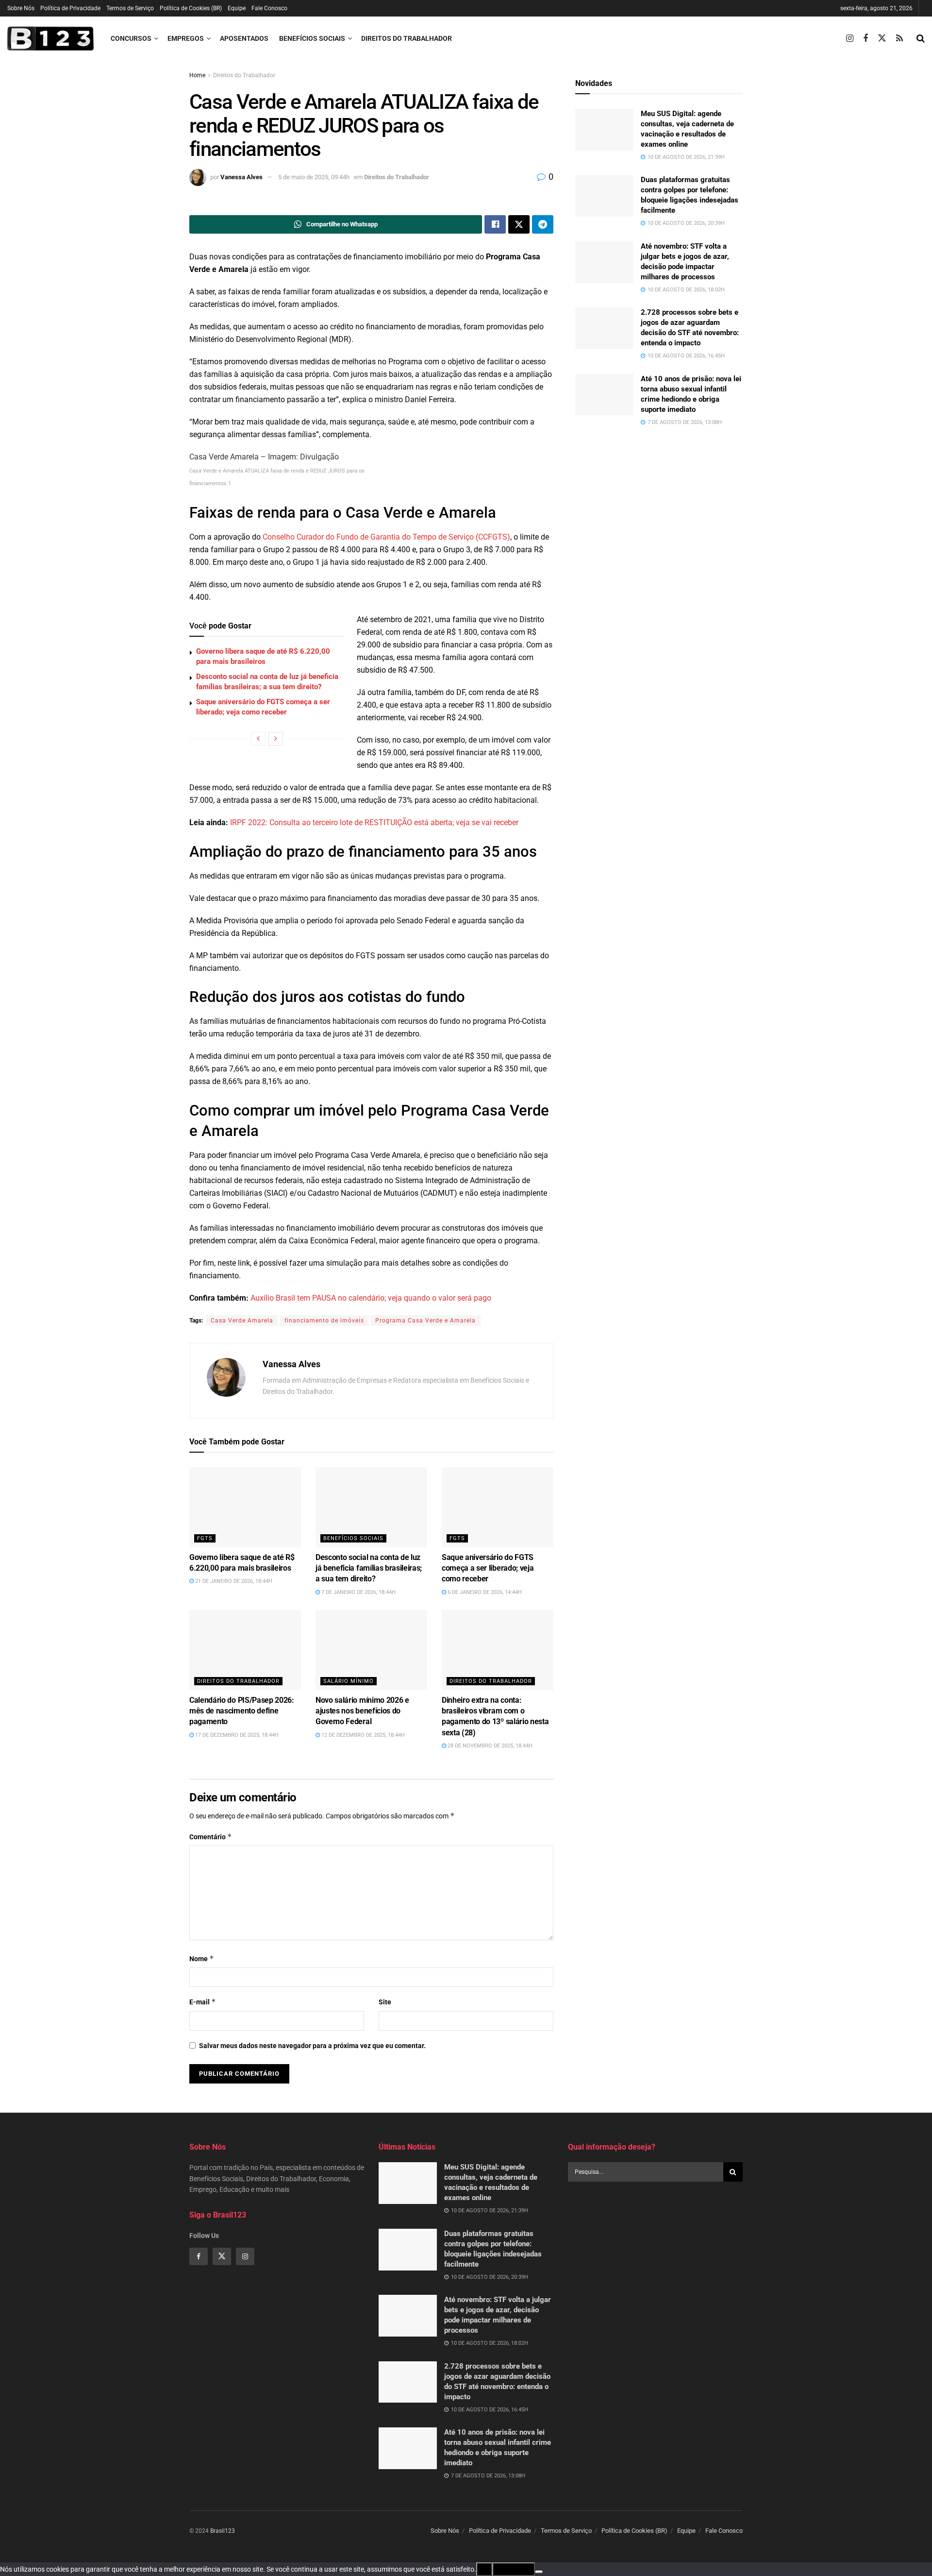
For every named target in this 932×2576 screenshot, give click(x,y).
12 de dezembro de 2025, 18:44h (362, 1735)
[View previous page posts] (258, 739)
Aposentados (244, 38)
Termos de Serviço (130, 8)
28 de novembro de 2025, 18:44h (489, 1746)
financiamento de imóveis (324, 1321)
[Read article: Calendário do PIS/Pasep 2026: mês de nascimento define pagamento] (245, 1650)
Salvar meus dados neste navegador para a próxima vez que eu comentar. (312, 2046)
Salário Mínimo (349, 1681)
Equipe (237, 8)
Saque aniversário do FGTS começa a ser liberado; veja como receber (488, 1568)
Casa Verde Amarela (242, 1321)
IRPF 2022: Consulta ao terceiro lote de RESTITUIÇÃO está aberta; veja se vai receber (374, 822)
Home (197, 75)
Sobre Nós (21, 8)
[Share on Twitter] (519, 224)
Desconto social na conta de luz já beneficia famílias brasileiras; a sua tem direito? (369, 1568)
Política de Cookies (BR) (191, 8)
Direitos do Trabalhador (407, 38)
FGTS (205, 1538)
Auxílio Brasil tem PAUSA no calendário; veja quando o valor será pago (371, 1298)
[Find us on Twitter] (882, 38)
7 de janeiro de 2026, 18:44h (358, 1592)
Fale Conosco (269, 8)
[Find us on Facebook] (865, 39)
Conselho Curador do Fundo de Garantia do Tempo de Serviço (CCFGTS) (386, 537)
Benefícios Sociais (312, 38)
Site (385, 2002)
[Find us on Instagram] (850, 39)
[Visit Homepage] (50, 38)
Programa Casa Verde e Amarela (425, 1321)
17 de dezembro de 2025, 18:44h (236, 1735)
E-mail (203, 2002)
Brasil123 (223, 2531)
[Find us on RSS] (899, 39)
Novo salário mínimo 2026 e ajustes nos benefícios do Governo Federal (362, 1711)
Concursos (131, 38)
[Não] (539, 2572)
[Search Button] (921, 38)
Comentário (211, 1837)
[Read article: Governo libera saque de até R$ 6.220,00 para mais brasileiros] (245, 1507)
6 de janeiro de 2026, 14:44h (484, 1592)
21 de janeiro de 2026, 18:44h (233, 1581)
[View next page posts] (276, 739)
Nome (202, 1958)
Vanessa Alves (241, 177)
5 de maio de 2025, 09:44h (314, 177)
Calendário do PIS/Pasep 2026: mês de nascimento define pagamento (242, 1711)
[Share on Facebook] (495, 224)
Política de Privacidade (70, 8)
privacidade (514, 2569)
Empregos (186, 38)
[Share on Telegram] (543, 224)
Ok (484, 2569)
